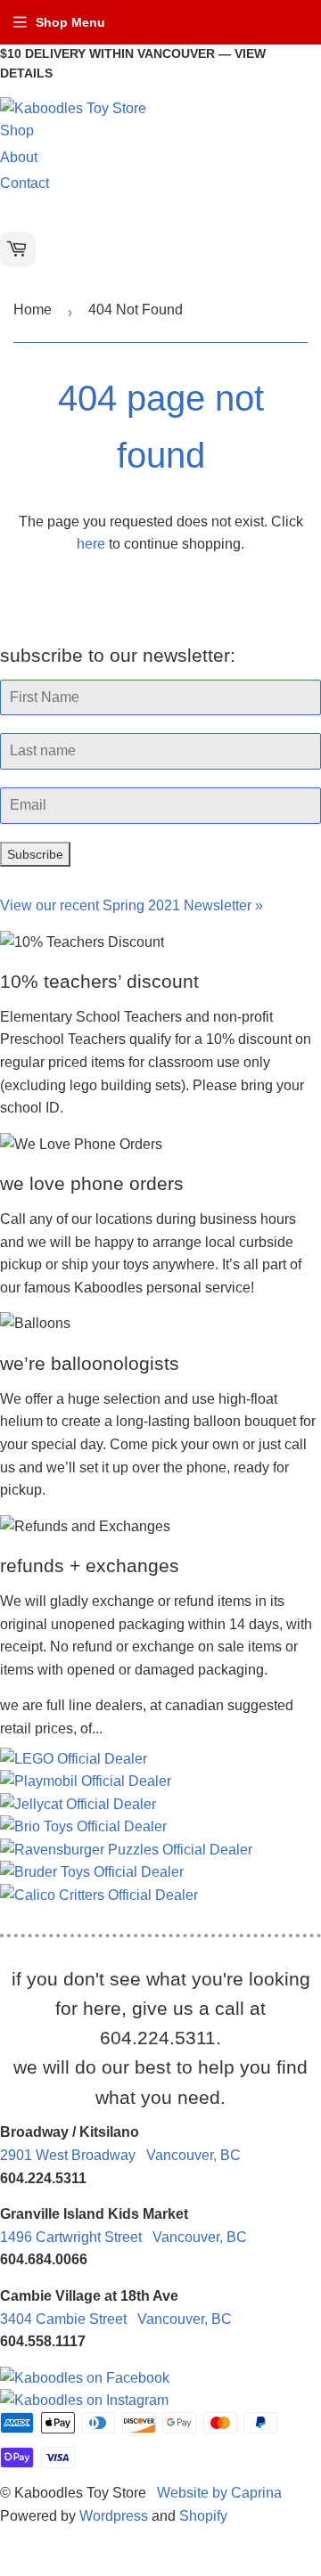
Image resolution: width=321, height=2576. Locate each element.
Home (33, 310)
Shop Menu (70, 22)
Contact (25, 183)
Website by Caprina (219, 2493)
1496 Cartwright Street (123, 2237)
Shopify (203, 2516)
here (91, 544)
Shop (17, 130)
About (19, 157)
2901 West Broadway (120, 2155)
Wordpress (114, 2516)
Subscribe (35, 854)
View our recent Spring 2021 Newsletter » (132, 905)
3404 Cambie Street (116, 2319)
